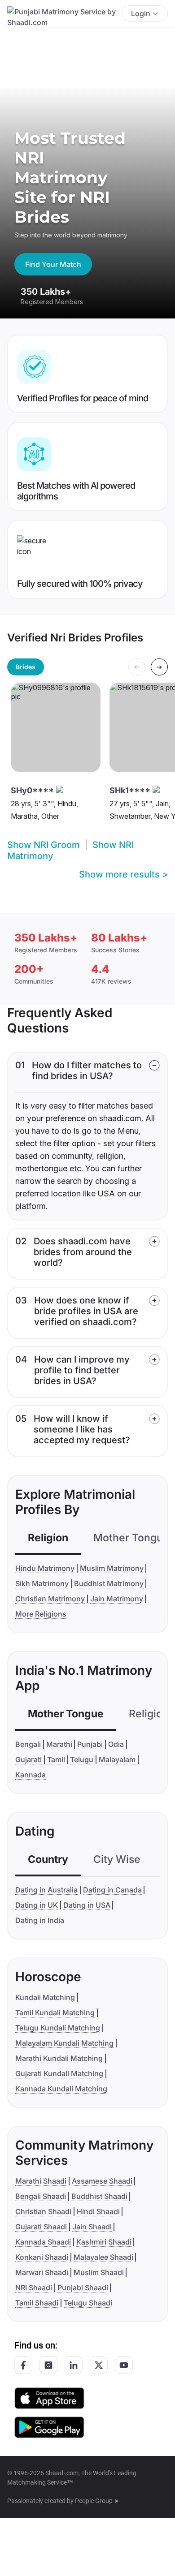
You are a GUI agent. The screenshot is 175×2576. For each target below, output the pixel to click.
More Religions (41, 1614)
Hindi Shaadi (98, 2211)
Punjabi (90, 1744)
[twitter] (99, 2365)
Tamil (56, 1759)
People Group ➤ (97, 2501)
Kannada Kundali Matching (61, 2089)
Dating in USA (87, 1905)
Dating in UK (37, 1905)
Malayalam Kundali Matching (64, 2043)
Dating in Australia (46, 1890)
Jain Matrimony (117, 1599)
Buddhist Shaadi (99, 2196)
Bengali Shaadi (41, 2196)
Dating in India (40, 1920)
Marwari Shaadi (42, 2272)
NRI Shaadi (34, 2288)
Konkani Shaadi (42, 2257)
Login (141, 13)
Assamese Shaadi (102, 2181)
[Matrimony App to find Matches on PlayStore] (49, 2427)
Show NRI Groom (44, 845)
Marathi (59, 1744)
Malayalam (117, 1759)
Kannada (31, 1775)
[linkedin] (74, 2365)
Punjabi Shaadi (83, 2288)
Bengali (28, 1744)
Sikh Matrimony (42, 1583)
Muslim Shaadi (99, 2272)
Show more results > (123, 874)
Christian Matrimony (50, 1599)
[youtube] (124, 2365)
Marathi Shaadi (41, 2181)
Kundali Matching (45, 1997)
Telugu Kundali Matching (58, 2028)
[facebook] (23, 2365)
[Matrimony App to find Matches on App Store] (49, 2398)
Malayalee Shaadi (103, 2257)
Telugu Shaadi (88, 2303)
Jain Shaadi (92, 2227)
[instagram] (48, 2365)
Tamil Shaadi (37, 2303)
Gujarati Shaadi (41, 2227)
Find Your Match (53, 264)
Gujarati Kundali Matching (59, 2073)
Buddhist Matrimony (109, 1583)
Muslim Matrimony (112, 1568)
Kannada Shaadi (43, 2242)
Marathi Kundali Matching (59, 2058)
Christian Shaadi (43, 2211)
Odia (116, 1744)
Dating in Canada (112, 1890)
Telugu (82, 1759)
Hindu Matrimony (45, 1568)
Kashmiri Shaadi (104, 2242)
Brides (26, 667)
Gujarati (28, 1759)
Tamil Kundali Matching (55, 2013)
